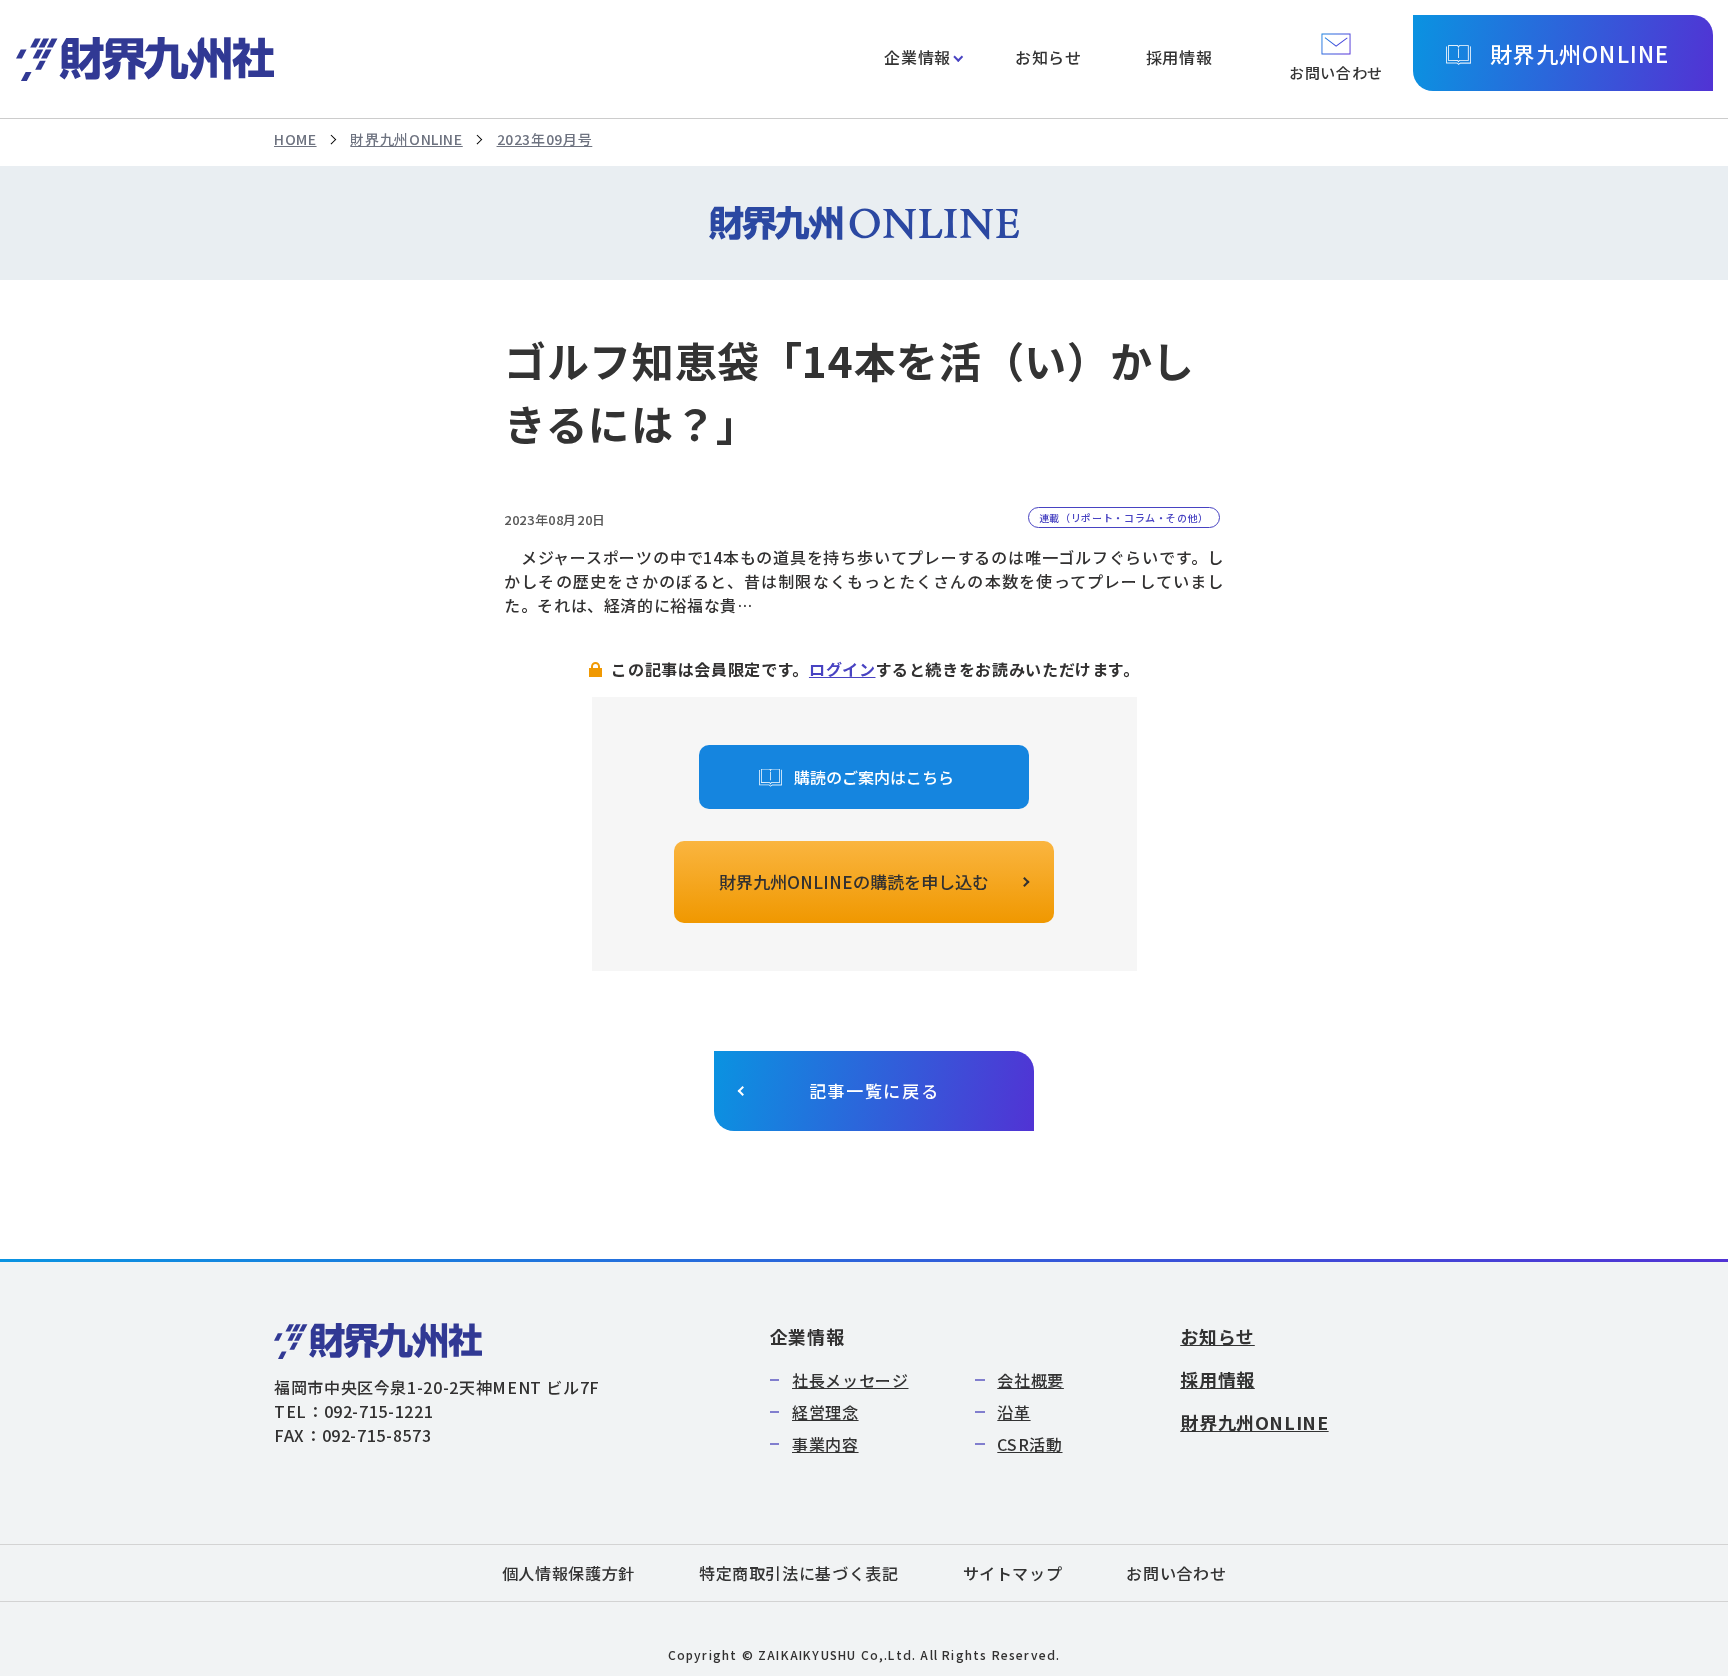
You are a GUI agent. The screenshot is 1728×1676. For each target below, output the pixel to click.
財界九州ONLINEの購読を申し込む (854, 881)
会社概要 (1030, 1380)
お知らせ (1048, 57)
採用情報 (1179, 57)
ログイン (842, 669)
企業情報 (917, 57)
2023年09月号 (545, 139)
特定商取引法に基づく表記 (799, 1573)
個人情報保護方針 (568, 1573)
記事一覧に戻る (874, 1090)
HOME (295, 139)
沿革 (1013, 1412)
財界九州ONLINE (1579, 53)
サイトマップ (1013, 1573)
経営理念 (825, 1412)
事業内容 (825, 1444)
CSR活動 (1029, 1444)
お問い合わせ (1176, 1573)
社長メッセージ (850, 1380)
